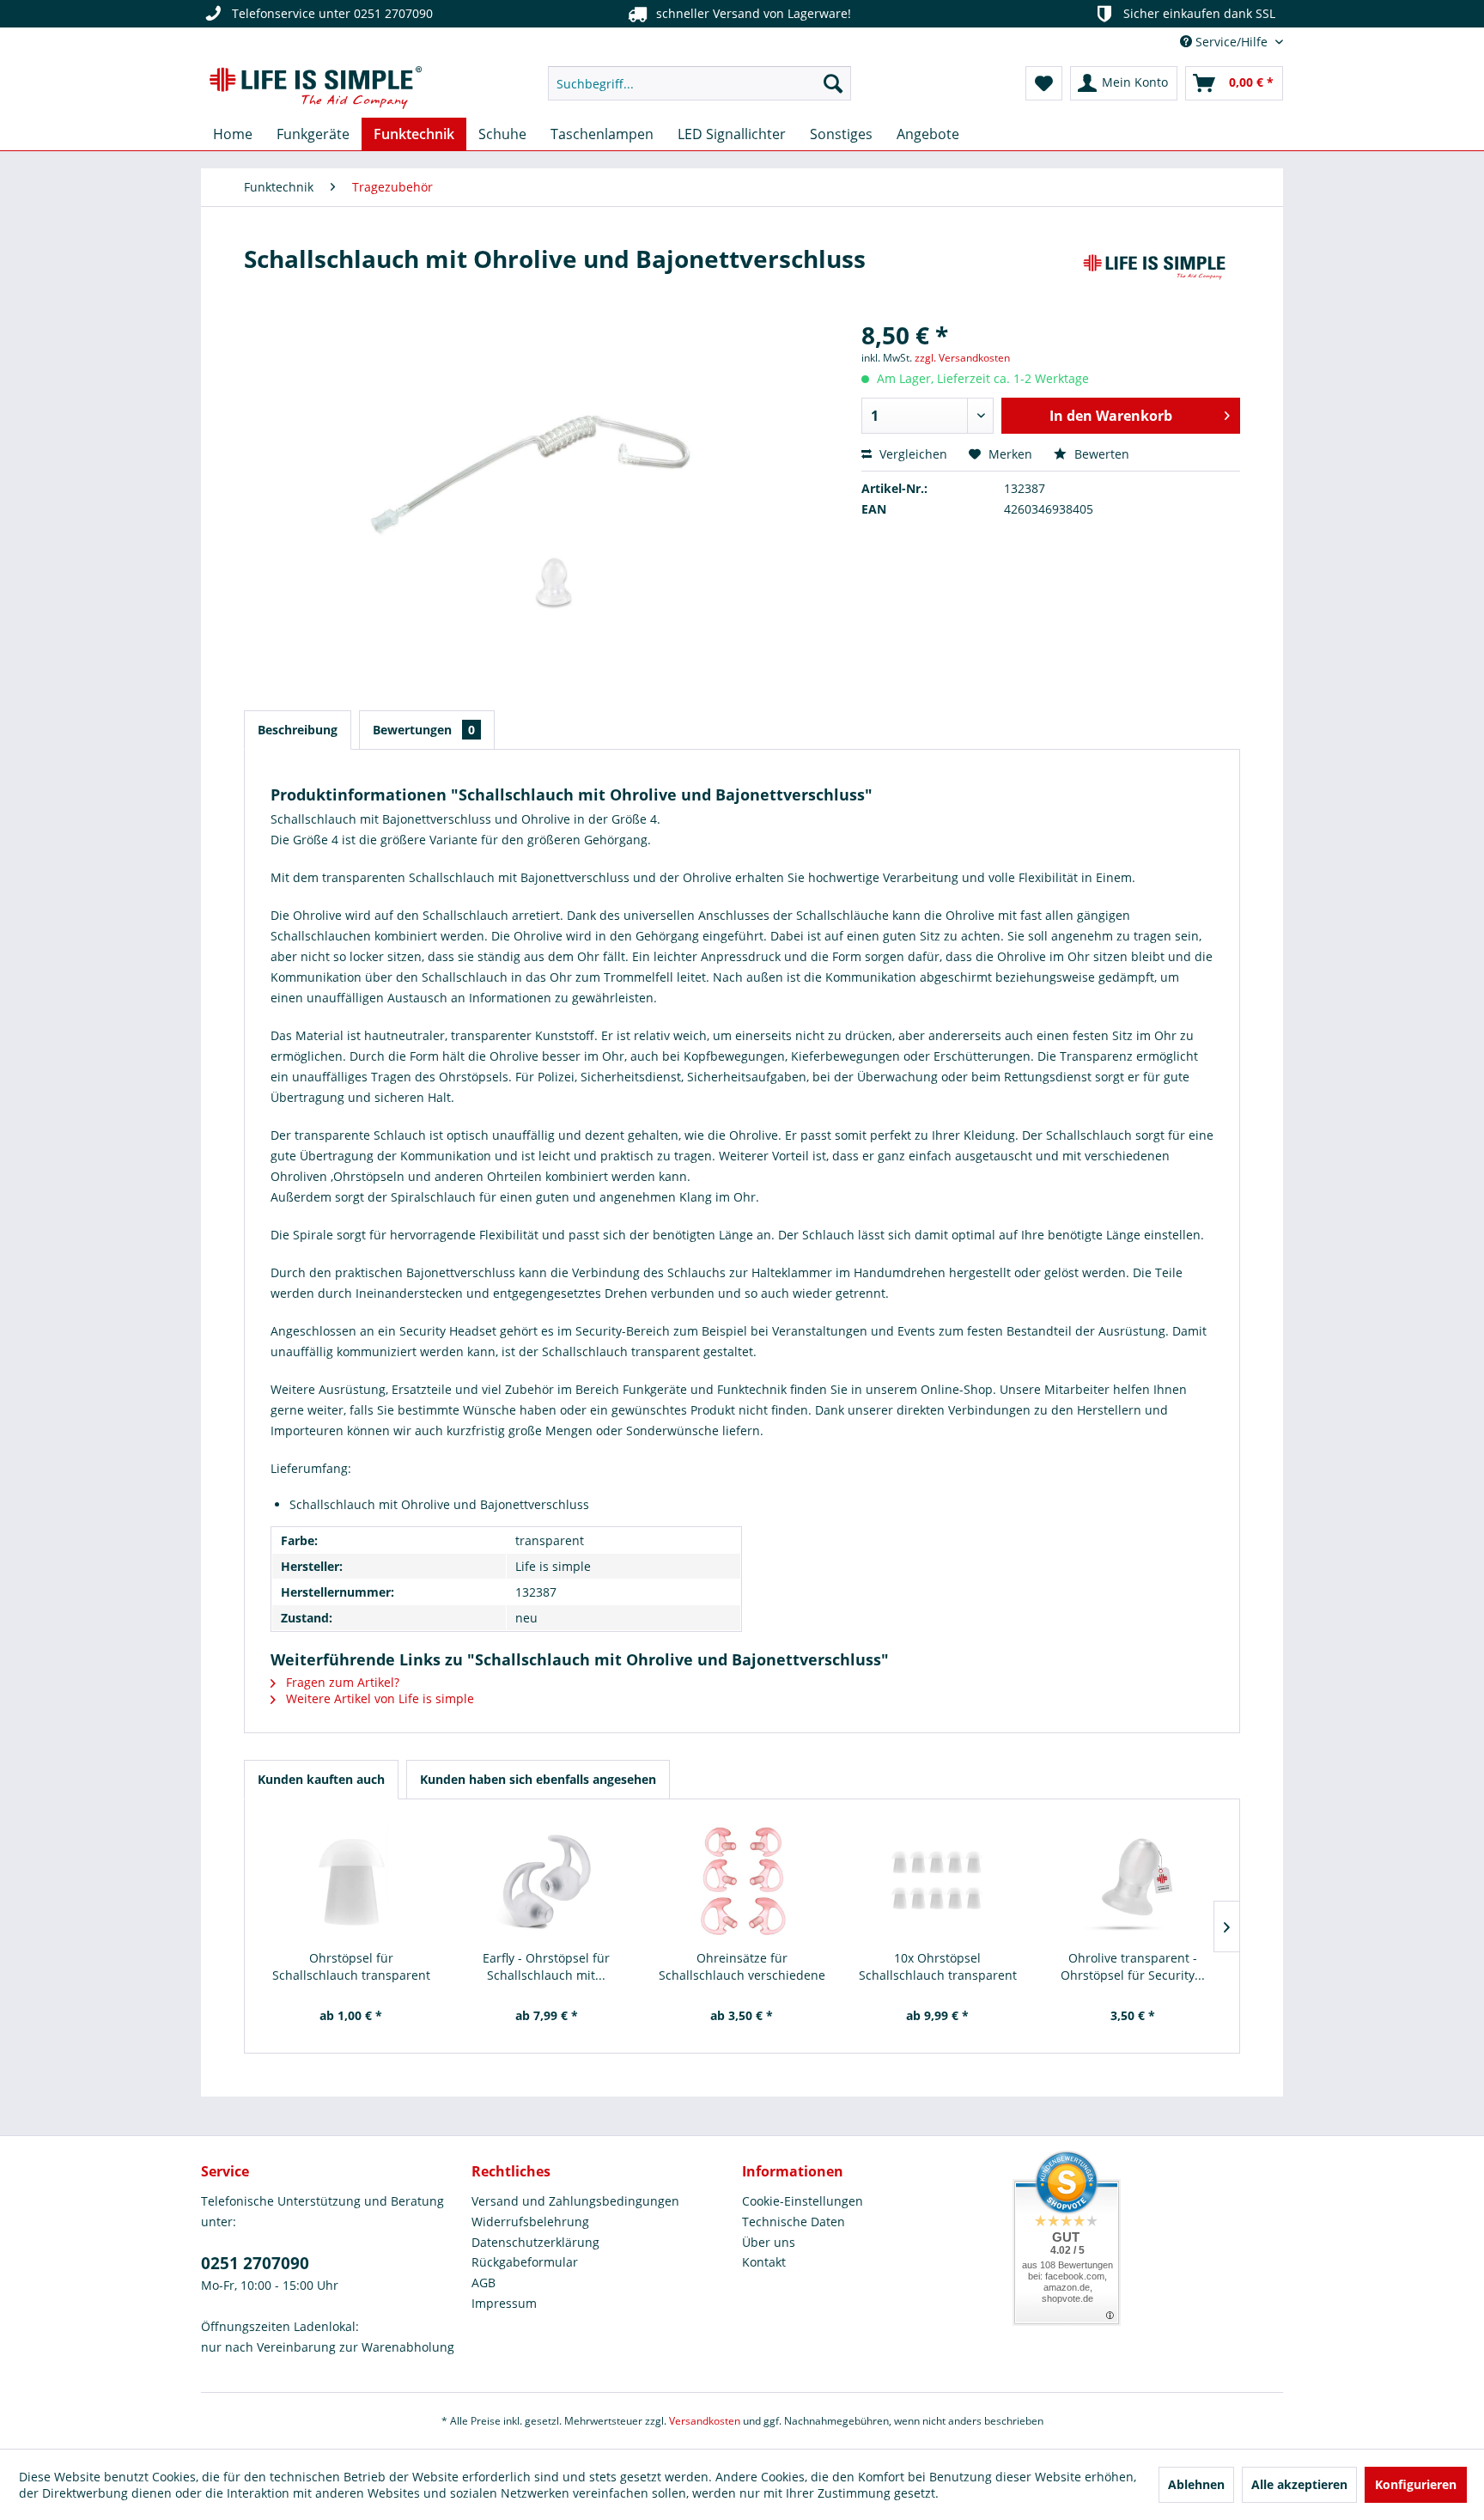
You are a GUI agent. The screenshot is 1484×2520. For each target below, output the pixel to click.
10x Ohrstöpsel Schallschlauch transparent (938, 1966)
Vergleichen (912, 454)
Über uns (769, 2242)
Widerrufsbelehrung (530, 2222)
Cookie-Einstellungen (803, 2201)
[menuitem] (699, 83)
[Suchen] (833, 83)
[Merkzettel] (1044, 83)
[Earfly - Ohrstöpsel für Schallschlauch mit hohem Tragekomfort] (547, 1881)
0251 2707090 (255, 2263)
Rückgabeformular (525, 2262)
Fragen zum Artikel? (341, 1682)
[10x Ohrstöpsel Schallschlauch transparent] (938, 1881)
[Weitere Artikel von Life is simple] (1154, 276)
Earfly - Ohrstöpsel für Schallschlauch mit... (546, 1966)
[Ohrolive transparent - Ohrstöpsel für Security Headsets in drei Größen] (1133, 1881)
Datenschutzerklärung (535, 2242)
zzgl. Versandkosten (962, 358)
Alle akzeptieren (1299, 2484)
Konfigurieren (1416, 2484)
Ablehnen (1196, 2484)
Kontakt (764, 2262)
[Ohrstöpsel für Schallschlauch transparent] (351, 1881)
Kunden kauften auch (321, 1779)
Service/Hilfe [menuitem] (1232, 42)
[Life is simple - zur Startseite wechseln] (316, 88)
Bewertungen (424, 730)
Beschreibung (298, 730)
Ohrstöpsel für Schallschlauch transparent (351, 1966)
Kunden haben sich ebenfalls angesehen (538, 1779)
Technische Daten (794, 2222)
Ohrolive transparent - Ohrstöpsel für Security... (1133, 1966)
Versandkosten (705, 2421)
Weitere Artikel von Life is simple (378, 1698)
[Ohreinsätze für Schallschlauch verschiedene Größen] (742, 1881)
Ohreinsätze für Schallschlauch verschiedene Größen (742, 1967)
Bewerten (1100, 454)
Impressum (504, 2303)
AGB (484, 2283)
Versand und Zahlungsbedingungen (575, 2201)
